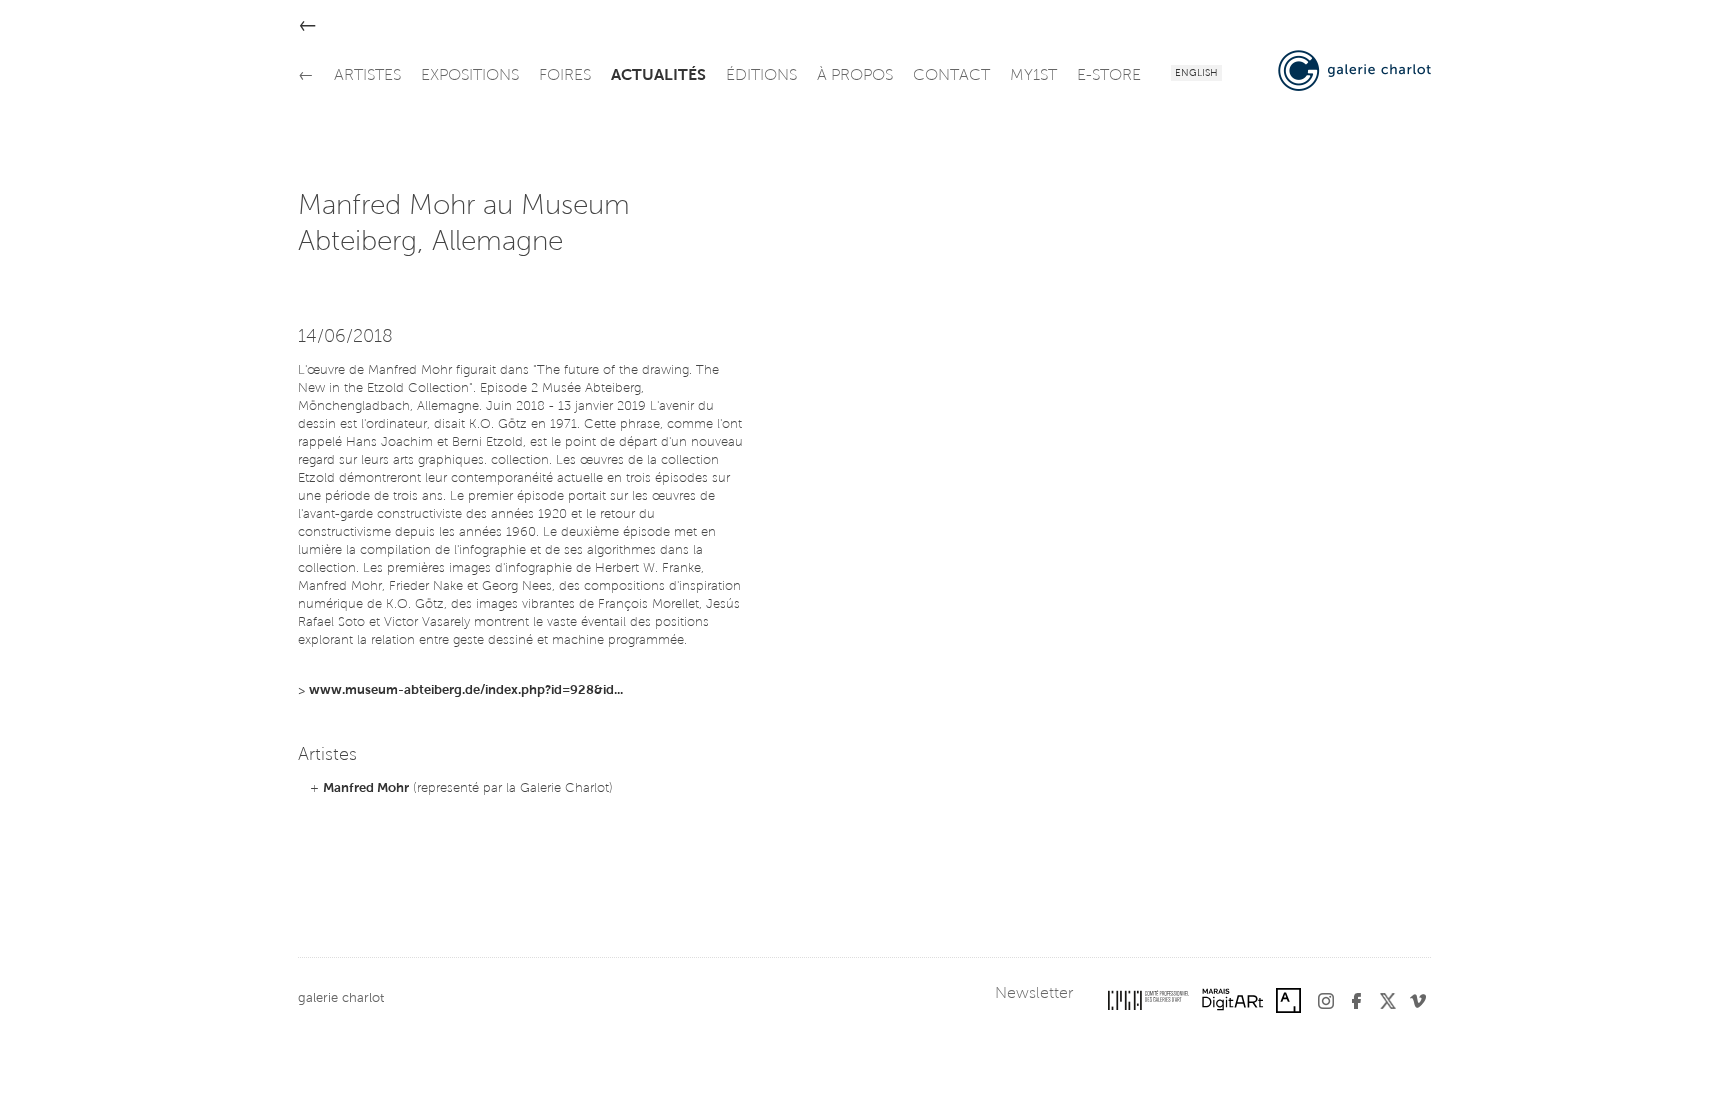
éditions (761, 76)
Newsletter (1034, 994)
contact (951, 76)
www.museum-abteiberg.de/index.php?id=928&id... (466, 690)
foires (565, 76)
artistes (367, 76)
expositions (470, 76)
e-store (1109, 76)
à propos (855, 76)
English (1196, 74)
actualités (658, 76)
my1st (1033, 76)
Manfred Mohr (366, 788)
